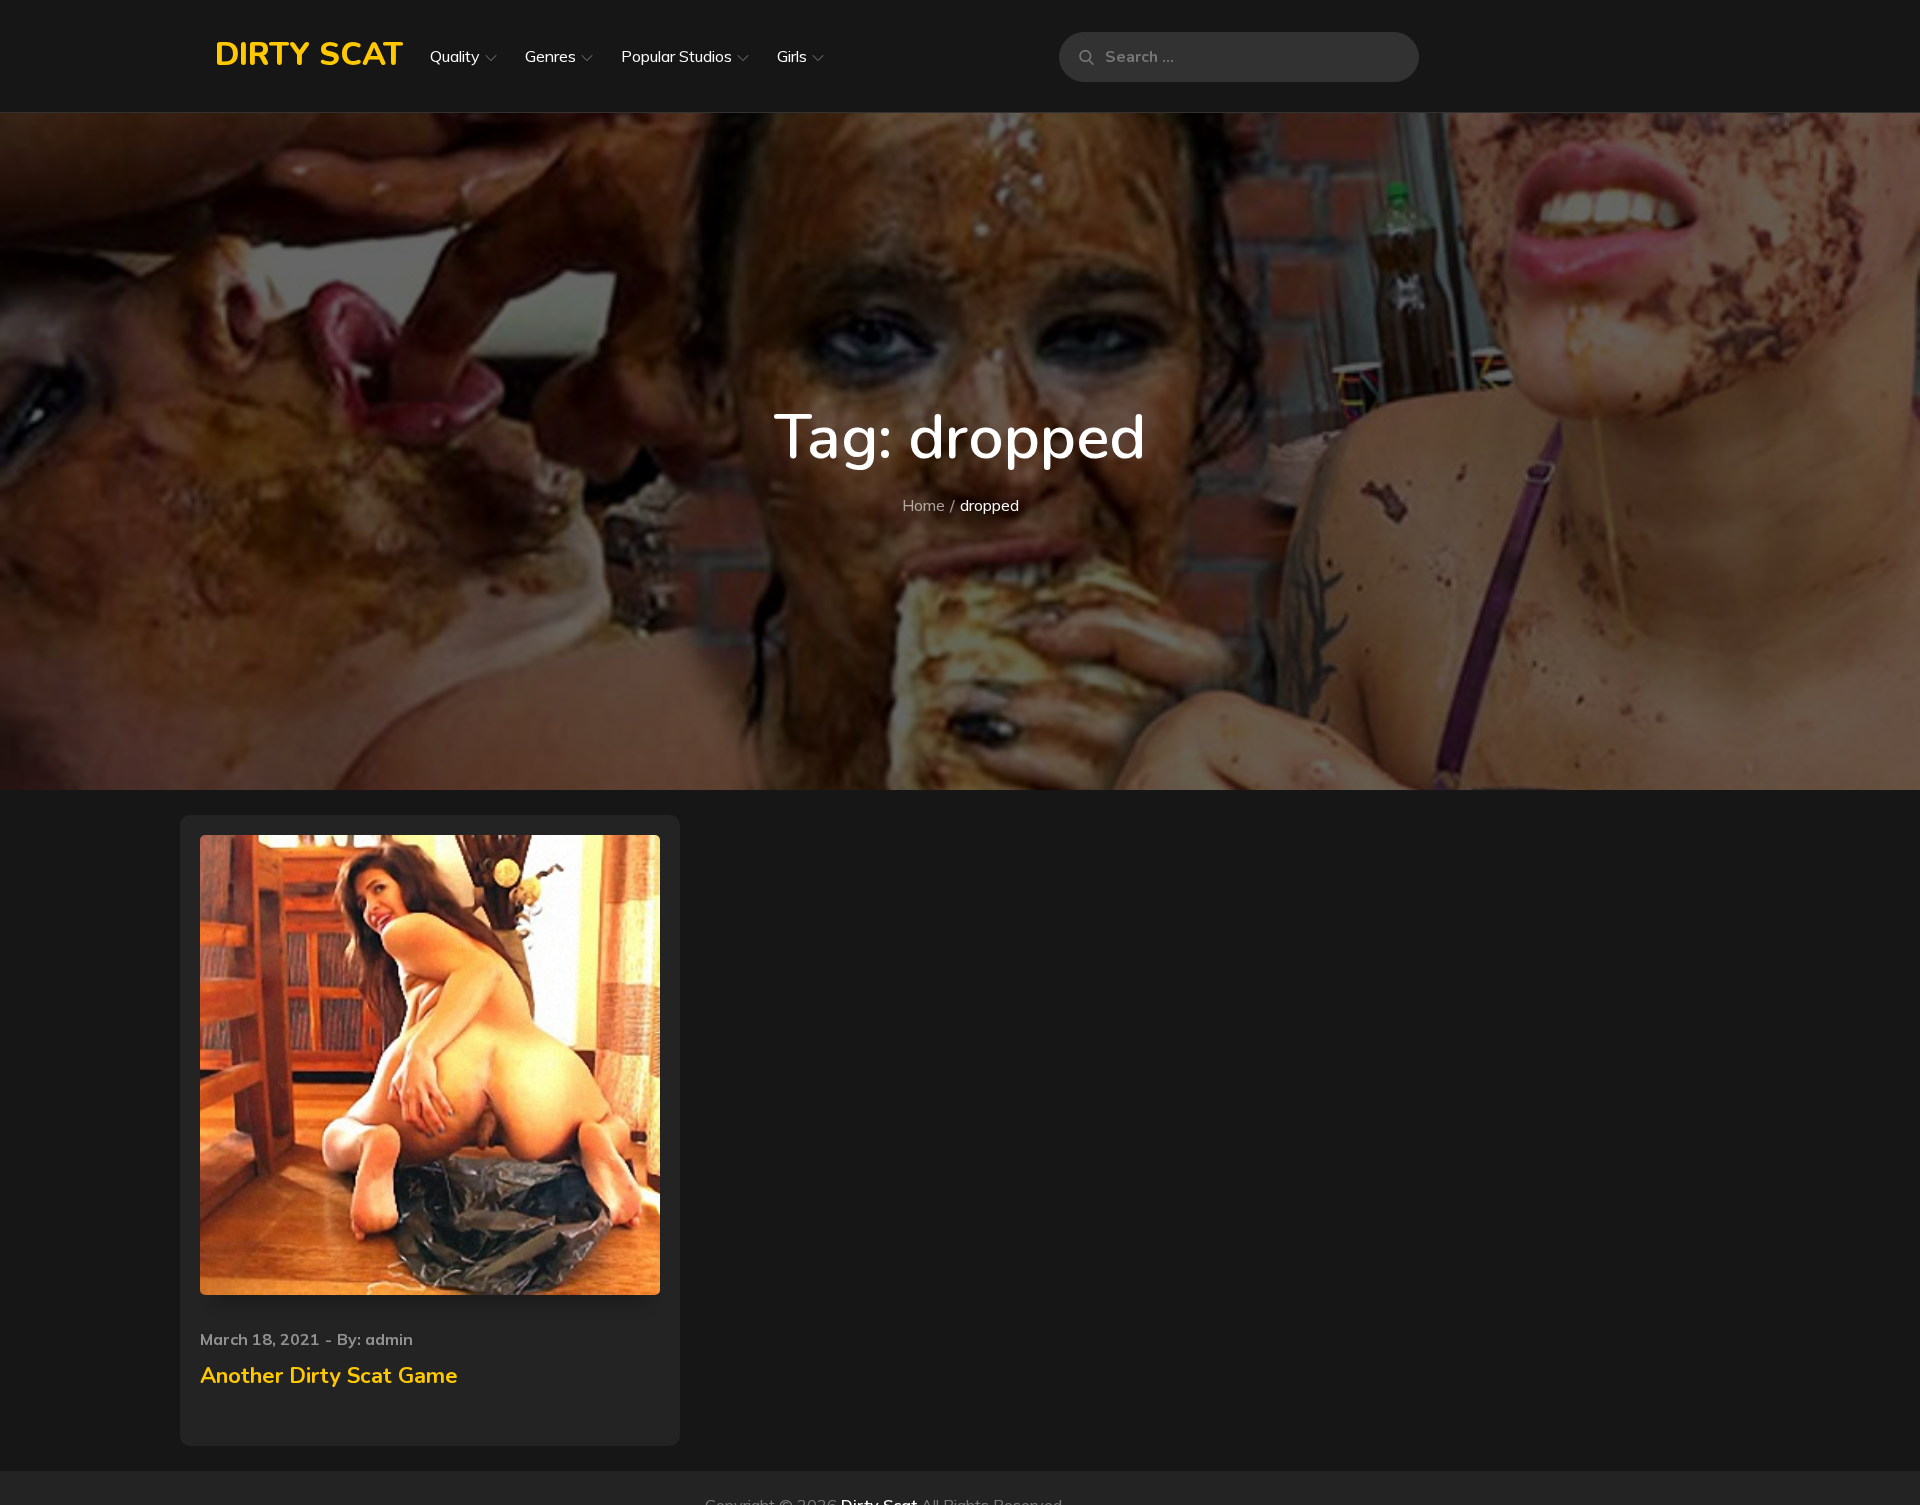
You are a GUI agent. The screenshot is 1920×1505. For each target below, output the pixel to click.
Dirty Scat (309, 54)
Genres (550, 56)
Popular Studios (676, 56)
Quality (455, 56)
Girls (792, 56)
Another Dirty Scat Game (329, 1376)
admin (389, 1339)
